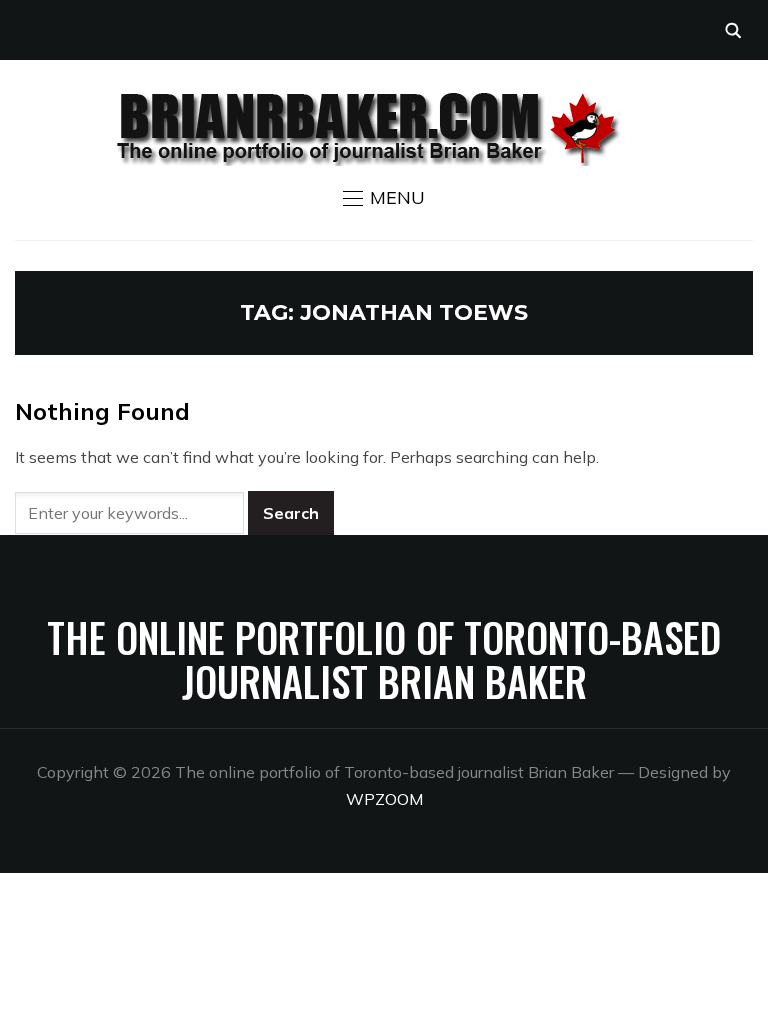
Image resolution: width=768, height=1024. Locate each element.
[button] (384, 198)
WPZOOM (384, 799)
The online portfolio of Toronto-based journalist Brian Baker (384, 659)
